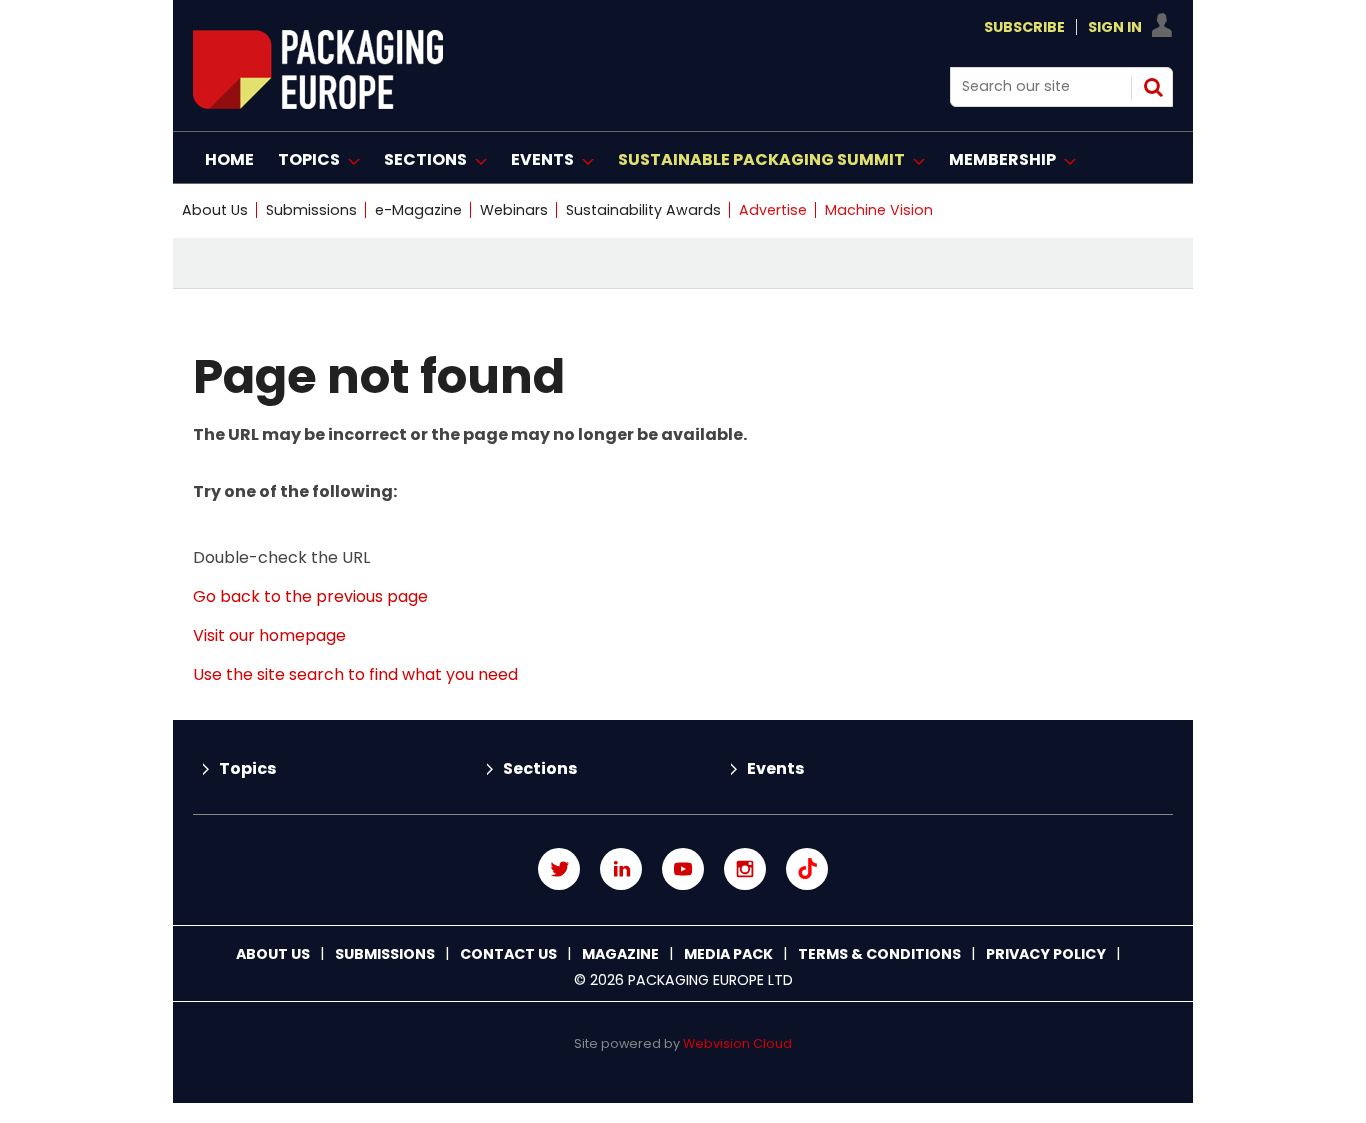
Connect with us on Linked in (621, 869)
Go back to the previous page (310, 596)
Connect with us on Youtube (683, 869)
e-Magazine (418, 210)
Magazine (620, 954)
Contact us (508, 954)
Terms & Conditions (879, 954)
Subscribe (1024, 27)
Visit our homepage (269, 635)
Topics (247, 768)
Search (1153, 87)
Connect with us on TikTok (807, 869)
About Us (215, 210)
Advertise (773, 210)
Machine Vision (879, 210)
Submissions (311, 210)
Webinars (514, 210)
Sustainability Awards (643, 210)
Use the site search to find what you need (355, 674)
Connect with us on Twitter (559, 869)
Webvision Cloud (737, 1043)
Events (775, 768)
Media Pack (728, 954)
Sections (540, 768)
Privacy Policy (1046, 954)
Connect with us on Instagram (745, 869)
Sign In (1115, 27)
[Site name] (318, 103)
